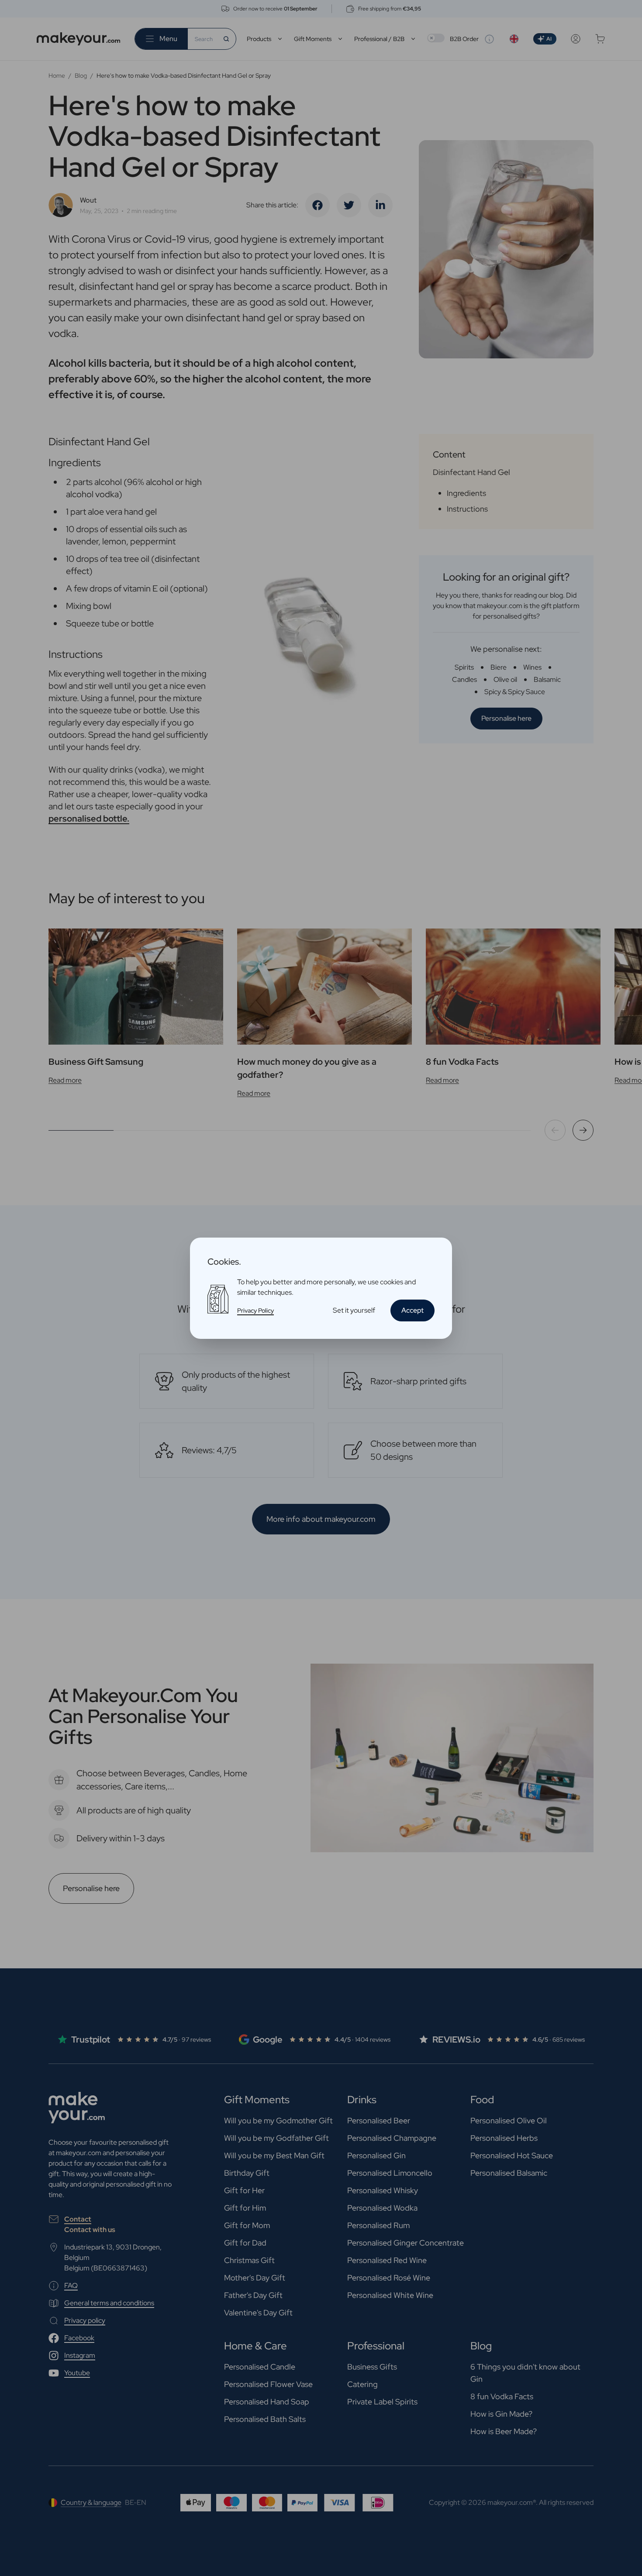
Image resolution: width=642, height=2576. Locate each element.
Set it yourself (354, 1310)
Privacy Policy (255, 1310)
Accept (412, 1310)
